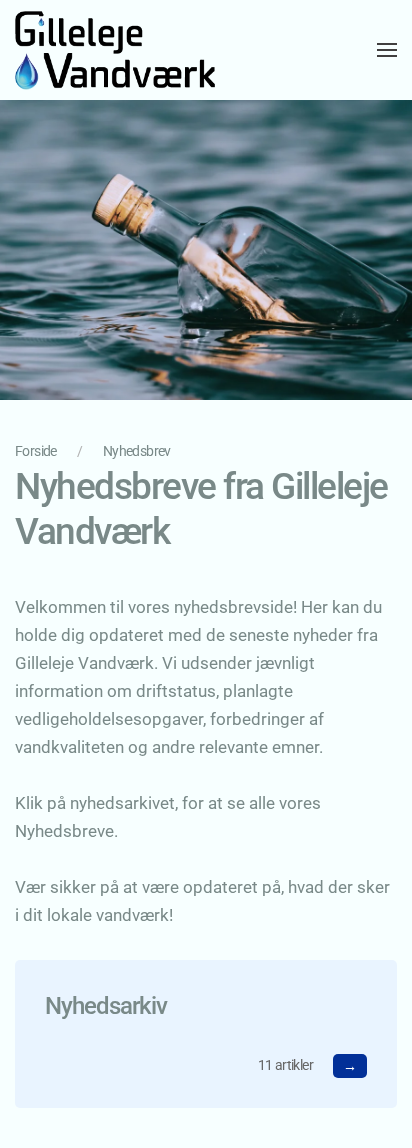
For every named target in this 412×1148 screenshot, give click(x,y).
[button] (387, 50)
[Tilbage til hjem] (115, 50)
